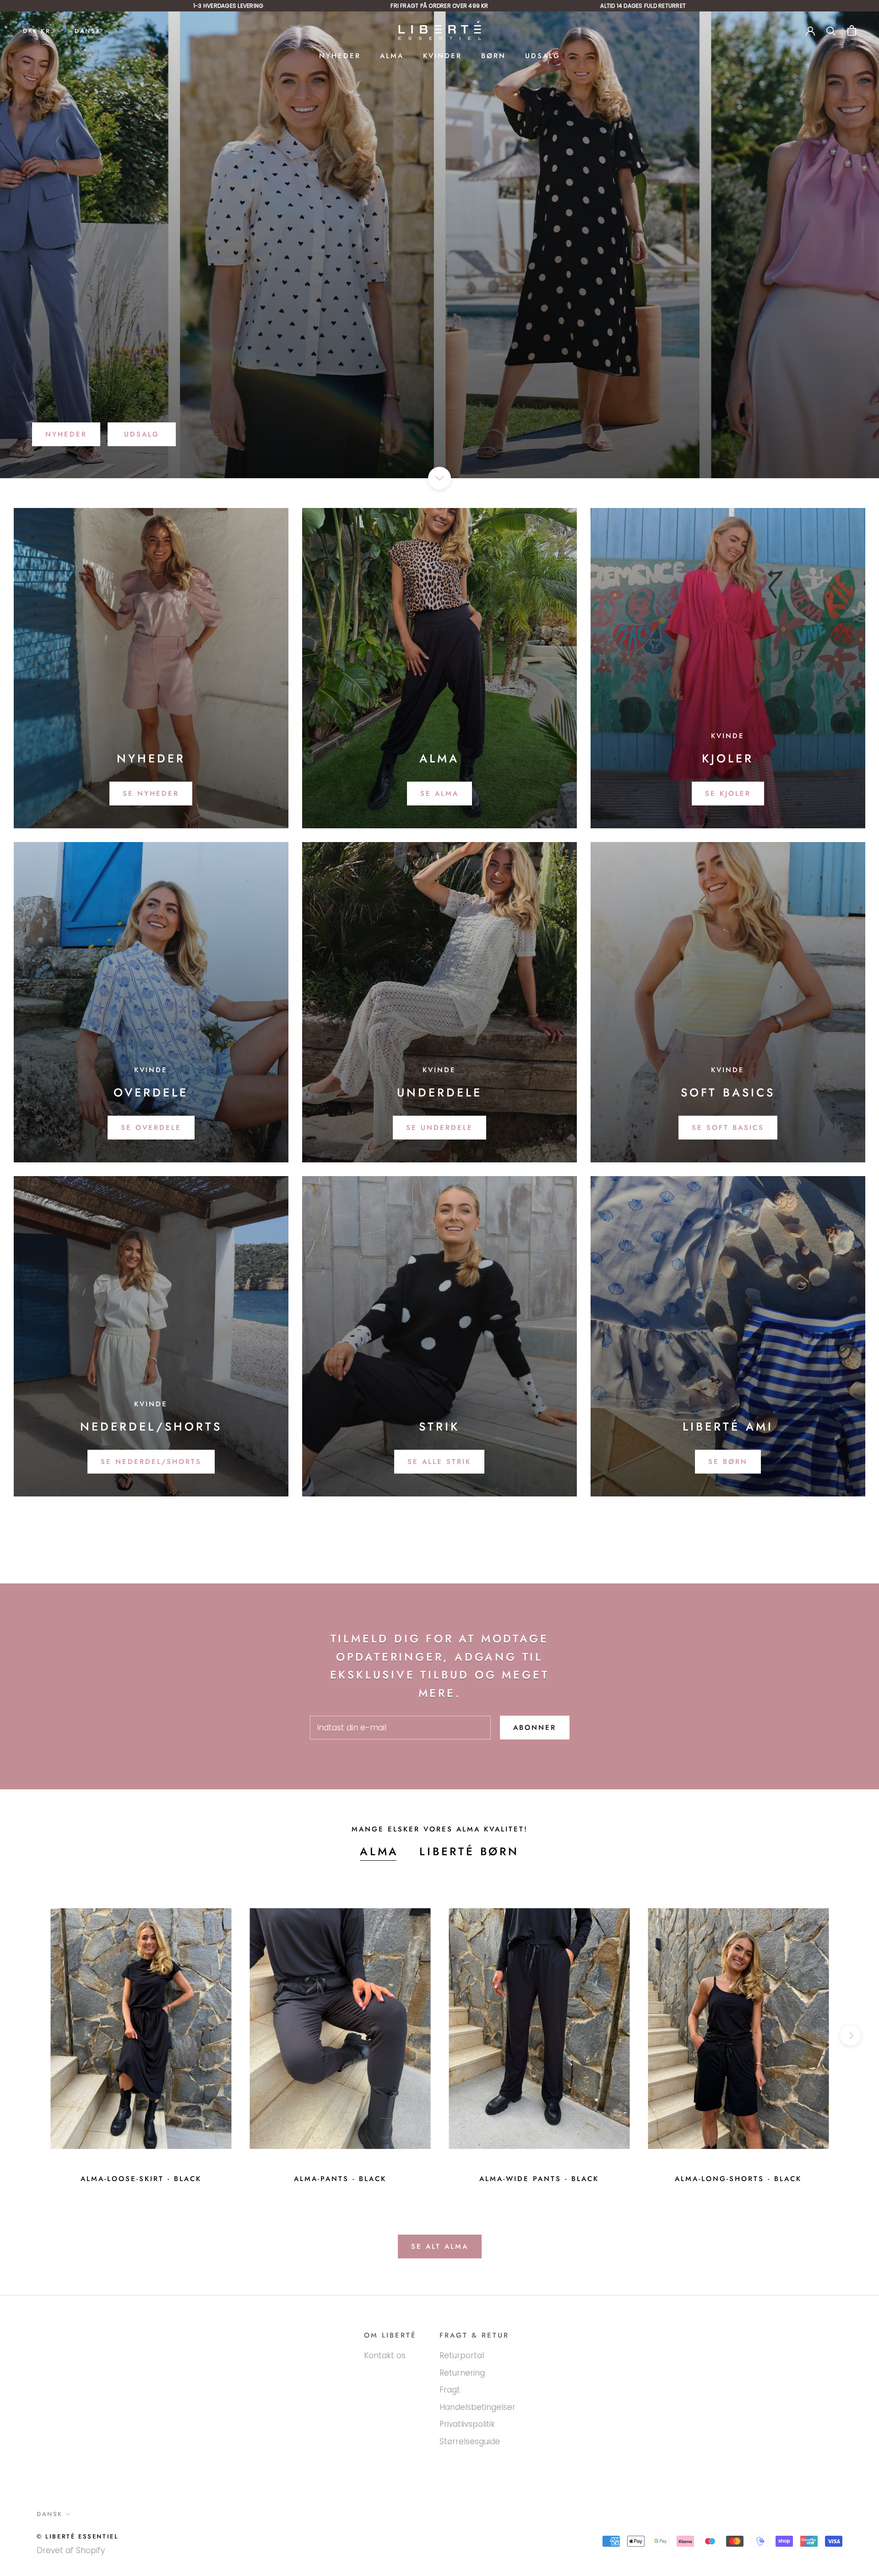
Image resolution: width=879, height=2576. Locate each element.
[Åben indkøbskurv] (852, 30)
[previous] (29, 2035)
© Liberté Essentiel (77, 2536)
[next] (850, 2035)
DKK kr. (38, 31)
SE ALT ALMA (440, 2247)
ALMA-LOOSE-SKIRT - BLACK (141, 2179)
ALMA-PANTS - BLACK (340, 2179)
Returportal (462, 2355)
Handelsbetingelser (477, 2407)
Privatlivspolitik (467, 2424)
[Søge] (831, 30)
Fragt (450, 2390)
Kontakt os (385, 2355)
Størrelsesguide (470, 2441)
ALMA (392, 56)
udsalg (142, 434)
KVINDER (442, 56)
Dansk (88, 31)
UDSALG (543, 56)
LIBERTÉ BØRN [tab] (469, 1851)
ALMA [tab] (379, 1851)
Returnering (462, 2373)
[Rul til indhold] (439, 478)
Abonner (535, 1728)
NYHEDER (340, 56)
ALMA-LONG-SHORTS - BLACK (738, 2179)
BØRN (494, 56)
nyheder (66, 434)
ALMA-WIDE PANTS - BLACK (539, 2179)
